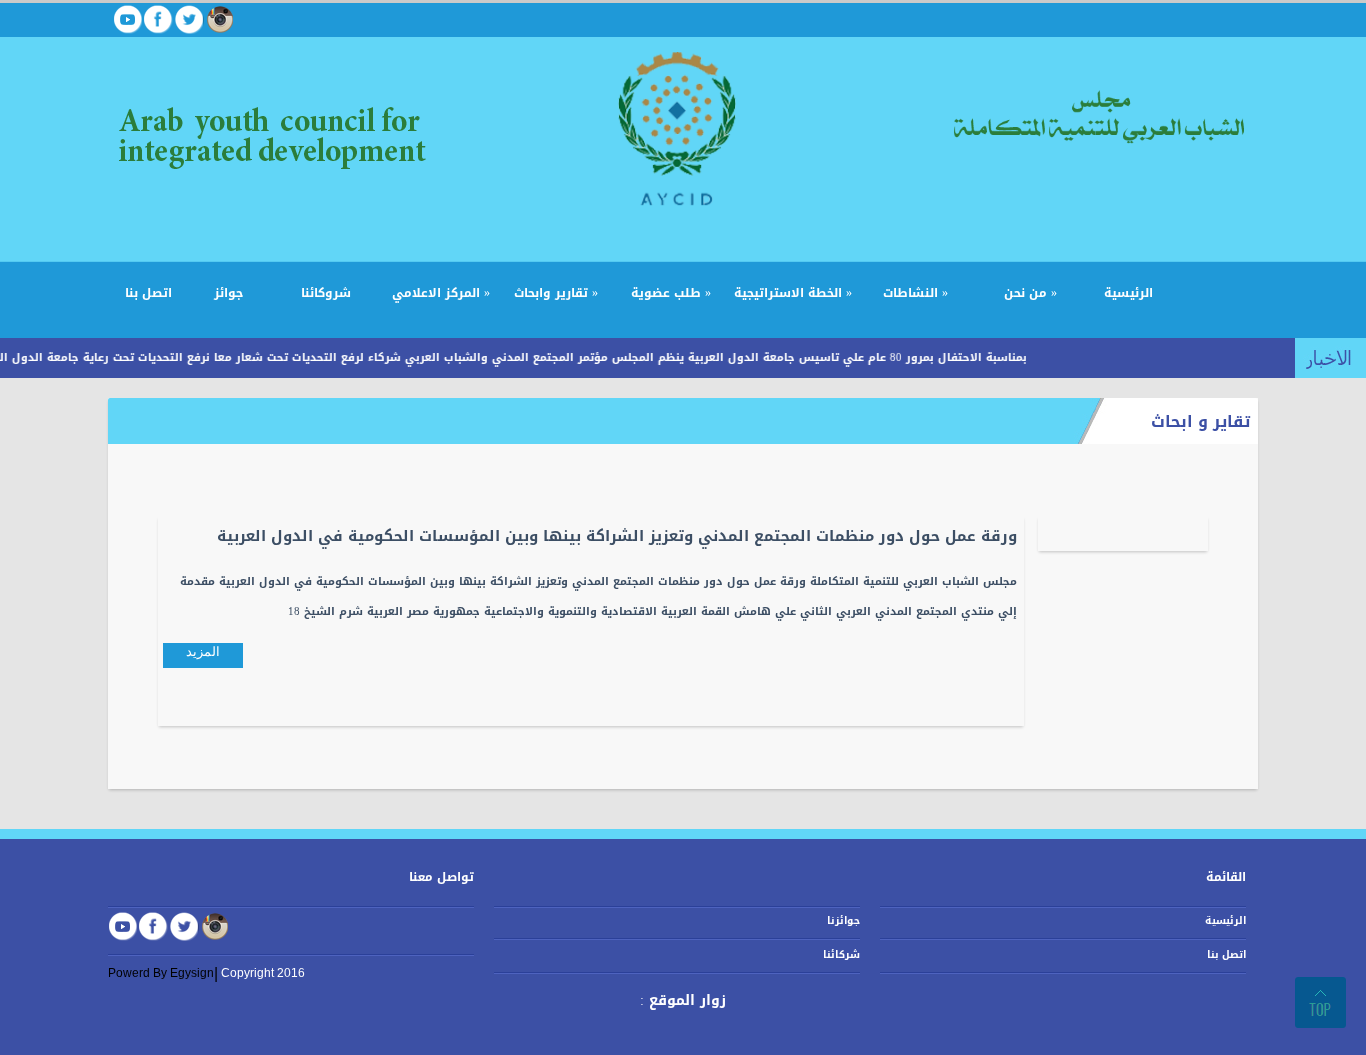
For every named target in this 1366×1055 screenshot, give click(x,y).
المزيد (203, 651)
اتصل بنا (148, 293)
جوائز (228, 293)
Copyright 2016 (263, 973)
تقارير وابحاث (556, 293)
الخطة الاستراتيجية (793, 293)
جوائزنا (843, 920)
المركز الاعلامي (441, 293)
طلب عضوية (671, 293)
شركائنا (841, 954)
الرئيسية (1128, 293)
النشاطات (915, 293)
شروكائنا (326, 293)
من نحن (1030, 293)
